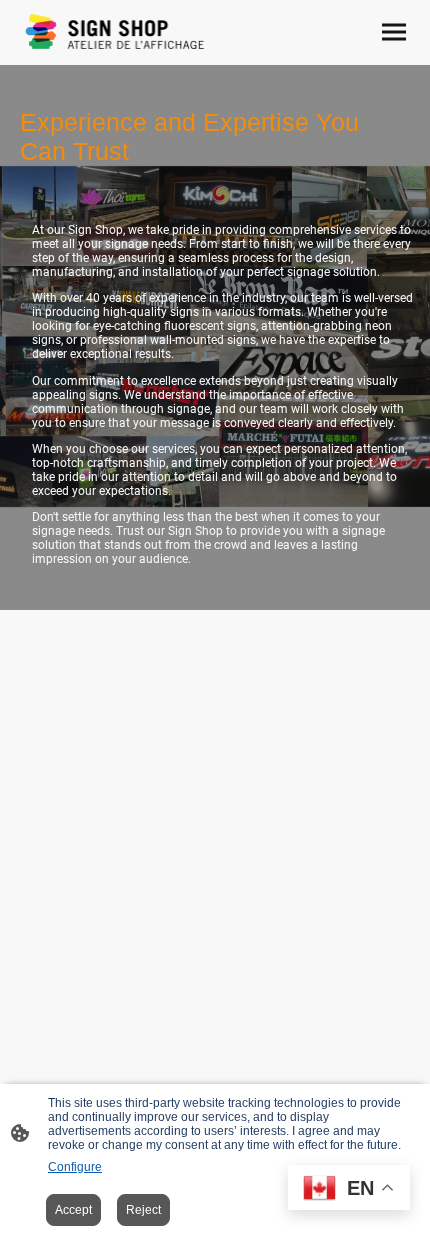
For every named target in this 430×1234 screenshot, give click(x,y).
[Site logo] (115, 32)
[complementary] (349, 1189)
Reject (143, 1210)
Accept (73, 1210)
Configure (75, 1167)
